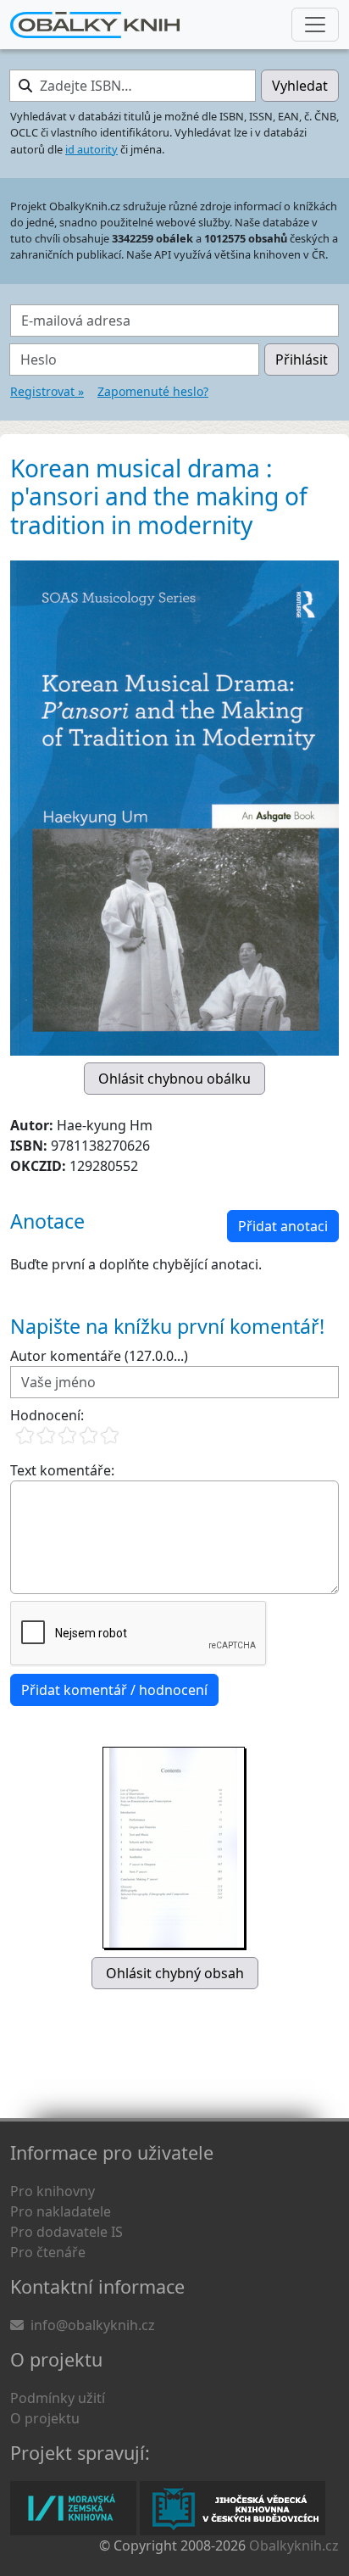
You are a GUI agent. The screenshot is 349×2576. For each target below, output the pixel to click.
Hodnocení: (47, 1415)
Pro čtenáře (48, 2252)
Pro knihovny (53, 2191)
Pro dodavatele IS (66, 2232)
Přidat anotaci (283, 1226)
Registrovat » (47, 391)
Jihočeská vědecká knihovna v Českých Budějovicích (233, 2508)
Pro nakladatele (61, 2211)
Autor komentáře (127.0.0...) (99, 1356)
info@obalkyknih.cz (93, 2325)
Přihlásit (302, 360)
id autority (91, 149)
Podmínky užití (58, 2398)
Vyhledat (300, 86)
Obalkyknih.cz (294, 2545)
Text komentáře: (62, 1470)
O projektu (45, 2418)
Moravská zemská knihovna (73, 2508)
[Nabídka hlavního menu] (315, 25)
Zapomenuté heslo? (153, 391)
